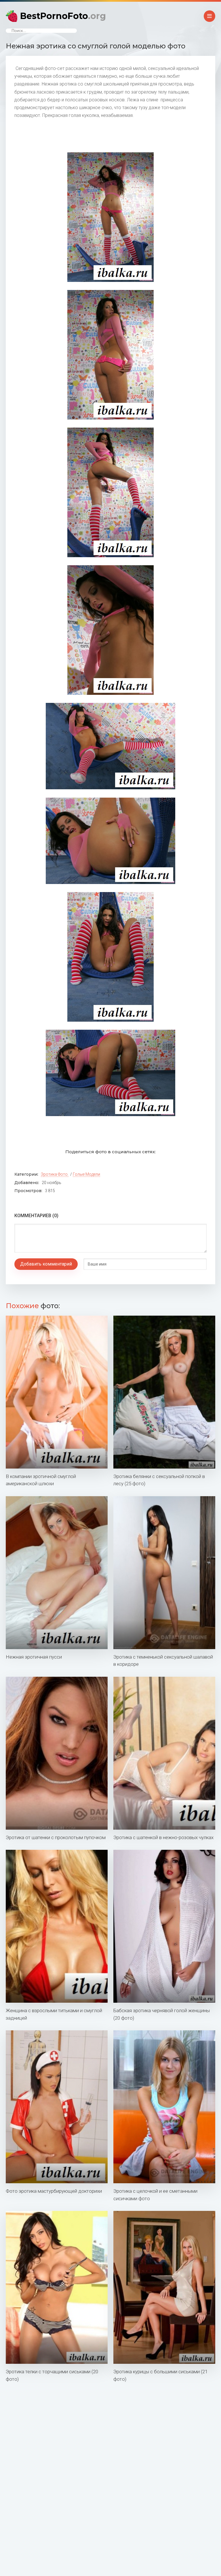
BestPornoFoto (63, 16)
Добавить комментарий (46, 1264)
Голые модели (86, 1174)
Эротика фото (54, 1174)
